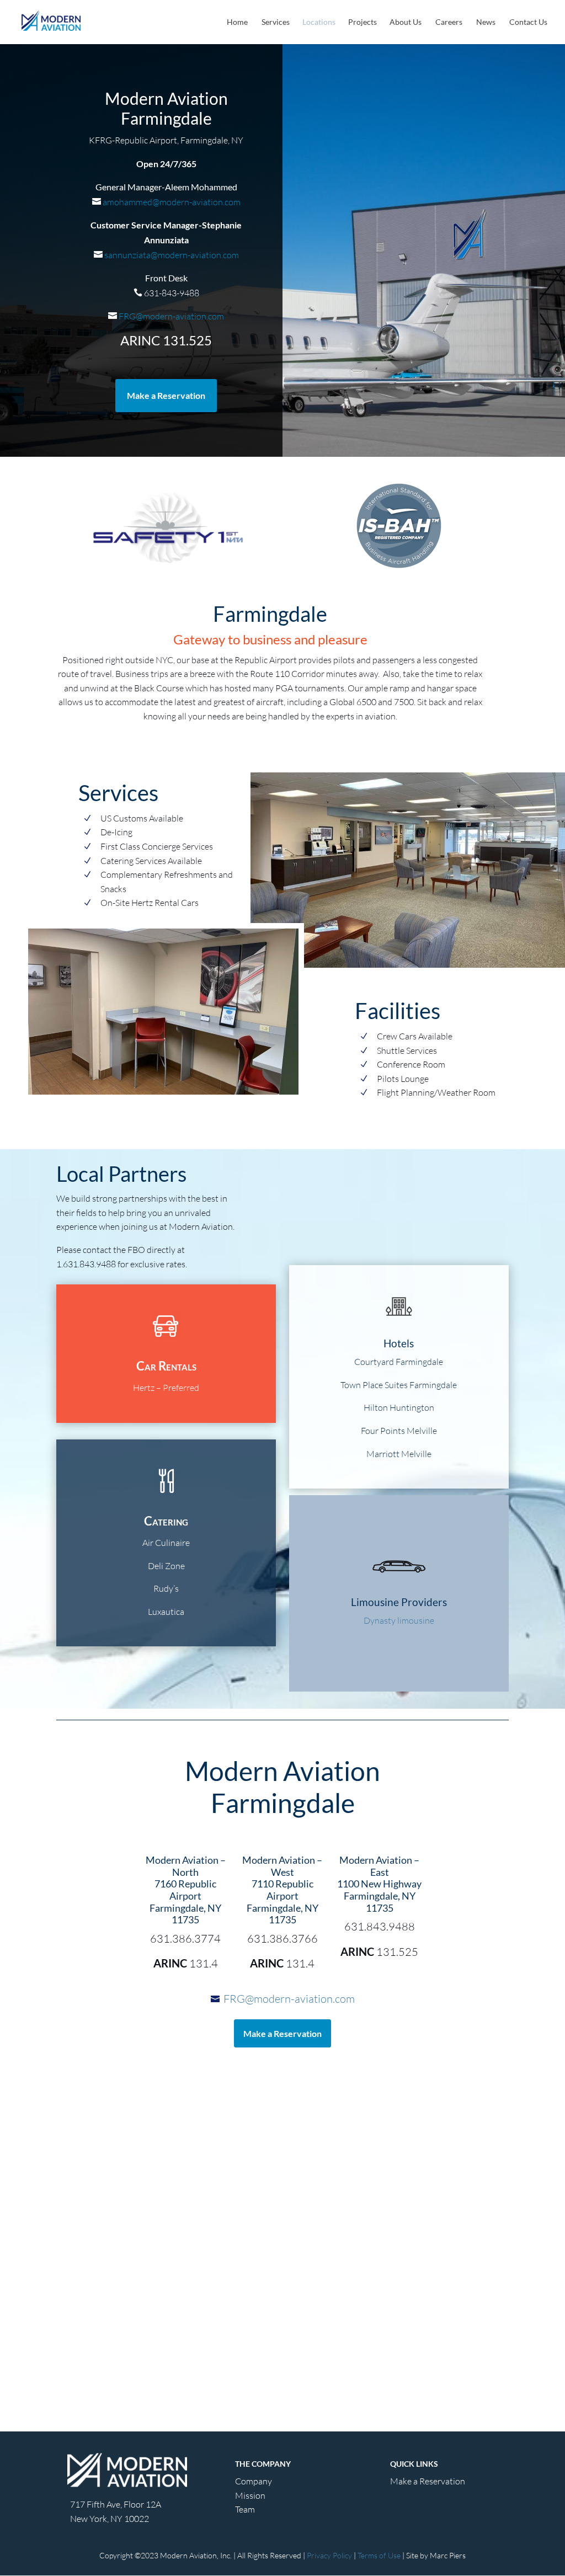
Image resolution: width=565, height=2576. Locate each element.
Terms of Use (379, 2555)
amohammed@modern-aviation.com (171, 202)
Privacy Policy (329, 2555)
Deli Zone (166, 1566)
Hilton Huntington (399, 1407)
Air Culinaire (166, 1543)
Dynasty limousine (399, 1620)
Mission (250, 2495)
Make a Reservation (166, 395)
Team (245, 2509)
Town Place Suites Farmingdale (399, 1385)
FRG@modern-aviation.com (170, 316)
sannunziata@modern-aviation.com (171, 255)
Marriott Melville (399, 1454)
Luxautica (166, 1612)
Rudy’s (166, 1588)
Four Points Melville (399, 1431)
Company (254, 2481)
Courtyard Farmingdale (399, 1362)
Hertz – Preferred (166, 1388)
